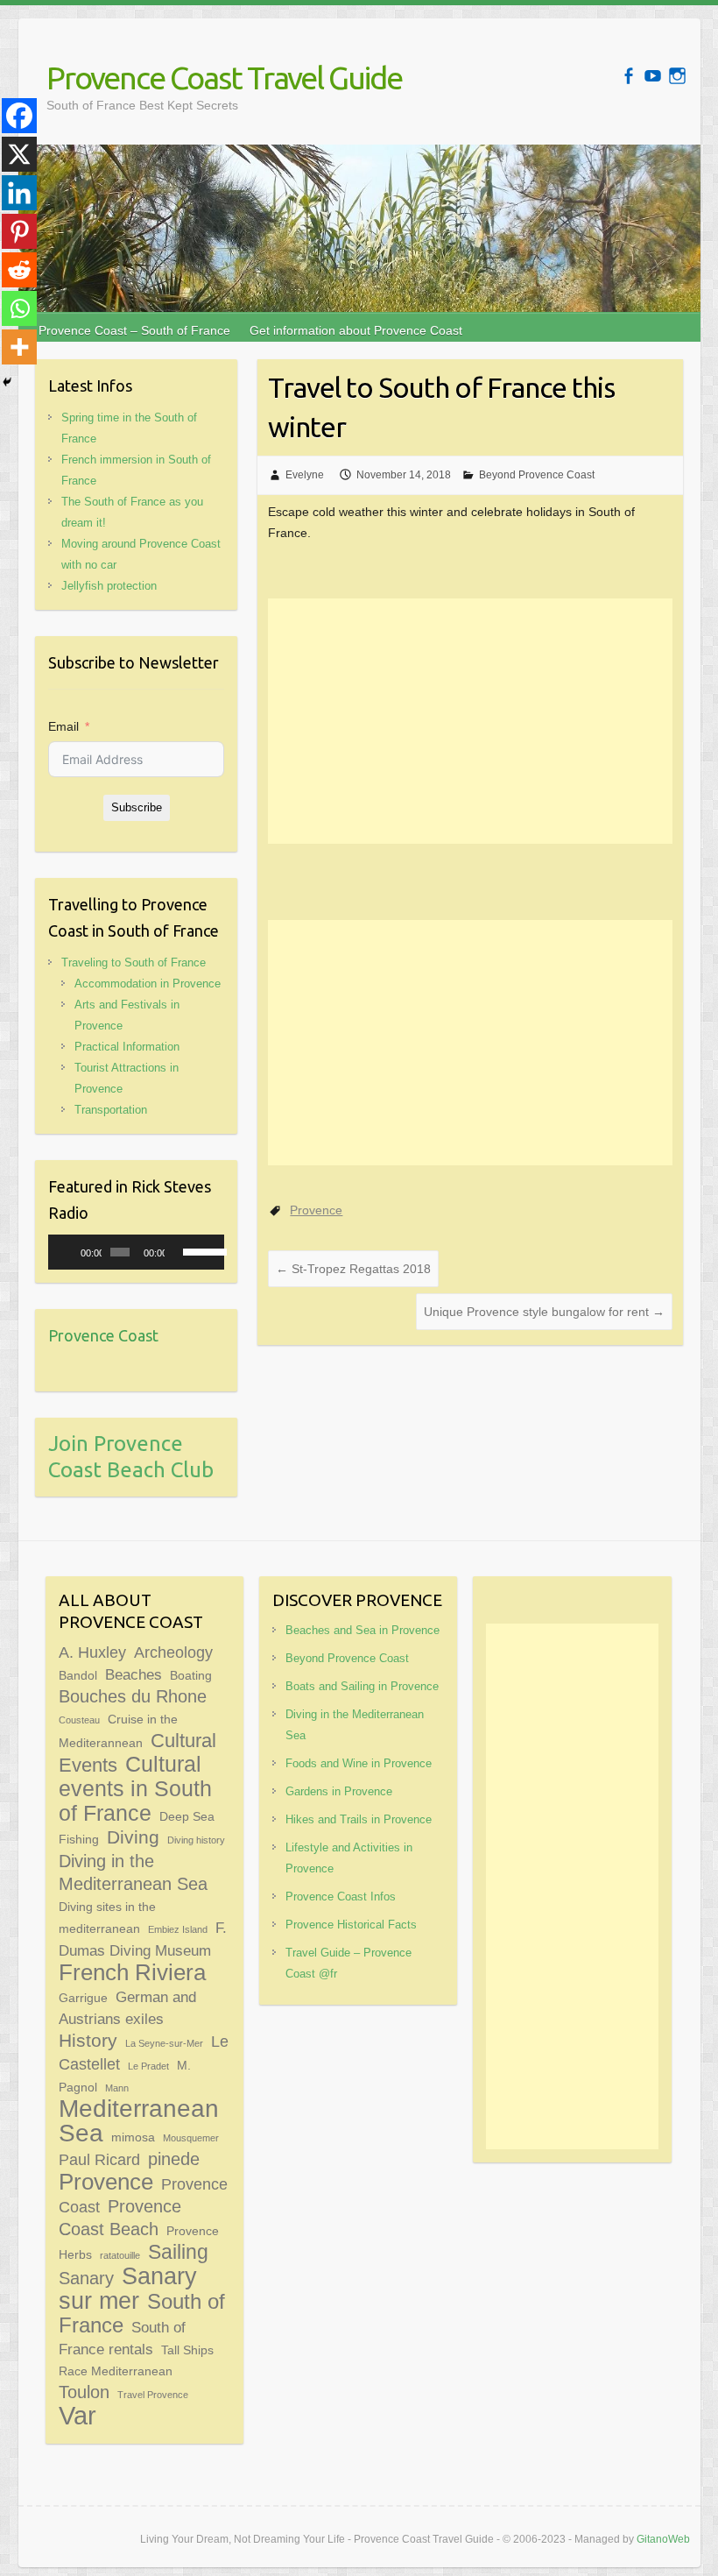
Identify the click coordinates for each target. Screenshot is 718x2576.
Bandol (78, 1675)
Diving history (196, 1840)
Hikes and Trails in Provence (359, 1819)
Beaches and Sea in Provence (363, 1630)
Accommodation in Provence (148, 984)
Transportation (111, 1110)
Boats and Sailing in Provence (362, 1686)
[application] (136, 1252)
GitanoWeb (663, 2539)
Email (63, 726)
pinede (174, 2159)
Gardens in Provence (339, 1791)
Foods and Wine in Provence (359, 1763)
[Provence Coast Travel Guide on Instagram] (677, 76)
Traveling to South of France (134, 962)
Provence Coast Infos (341, 1897)
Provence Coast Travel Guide (224, 78)
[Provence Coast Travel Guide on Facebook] (628, 76)
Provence (316, 1210)
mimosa (133, 2137)
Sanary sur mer (128, 2288)
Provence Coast (103, 1335)
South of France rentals (122, 2338)
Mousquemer (191, 2138)
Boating (191, 1675)
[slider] (199, 1250)
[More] (19, 347)
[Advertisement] (470, 721)
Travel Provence (153, 2395)
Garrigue (83, 1998)
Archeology (173, 1652)
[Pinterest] (19, 231)
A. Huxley (92, 1652)
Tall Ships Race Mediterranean (136, 2360)
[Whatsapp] (19, 308)
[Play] (71, 1252)
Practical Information (127, 1047)
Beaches (134, 1674)
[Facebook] (19, 116)
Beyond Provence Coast (537, 475)
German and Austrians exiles (127, 2008)
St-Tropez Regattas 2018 (353, 1269)
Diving (133, 1837)
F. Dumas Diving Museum (143, 1939)
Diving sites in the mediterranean (107, 1918)
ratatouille (120, 2255)
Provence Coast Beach (120, 2218)
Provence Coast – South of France (134, 330)
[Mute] (179, 1252)
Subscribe (137, 807)
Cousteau (79, 1720)
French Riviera (132, 1972)
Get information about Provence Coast (356, 330)
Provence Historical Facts (351, 1925)
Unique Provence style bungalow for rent (544, 1312)
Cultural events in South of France (135, 1788)
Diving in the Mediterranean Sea (133, 1872)
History (88, 2041)
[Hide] (7, 382)
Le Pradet (148, 2066)
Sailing (178, 2252)
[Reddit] (19, 270)
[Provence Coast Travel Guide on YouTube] (653, 76)
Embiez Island (178, 1929)
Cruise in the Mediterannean (118, 1731)
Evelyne (305, 475)
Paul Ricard (99, 2159)
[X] (19, 154)
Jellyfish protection (109, 586)
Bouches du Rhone (133, 1696)
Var (77, 2415)
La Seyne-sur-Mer (164, 2043)
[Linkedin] (19, 193)
